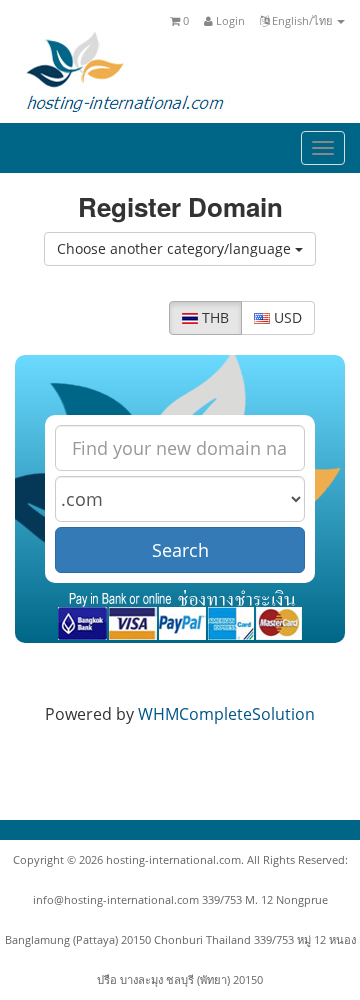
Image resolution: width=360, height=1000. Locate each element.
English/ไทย (302, 20)
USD (286, 317)
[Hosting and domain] (124, 71)
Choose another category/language (176, 248)
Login (229, 20)
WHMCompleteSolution (226, 714)
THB (213, 317)
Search (180, 550)
